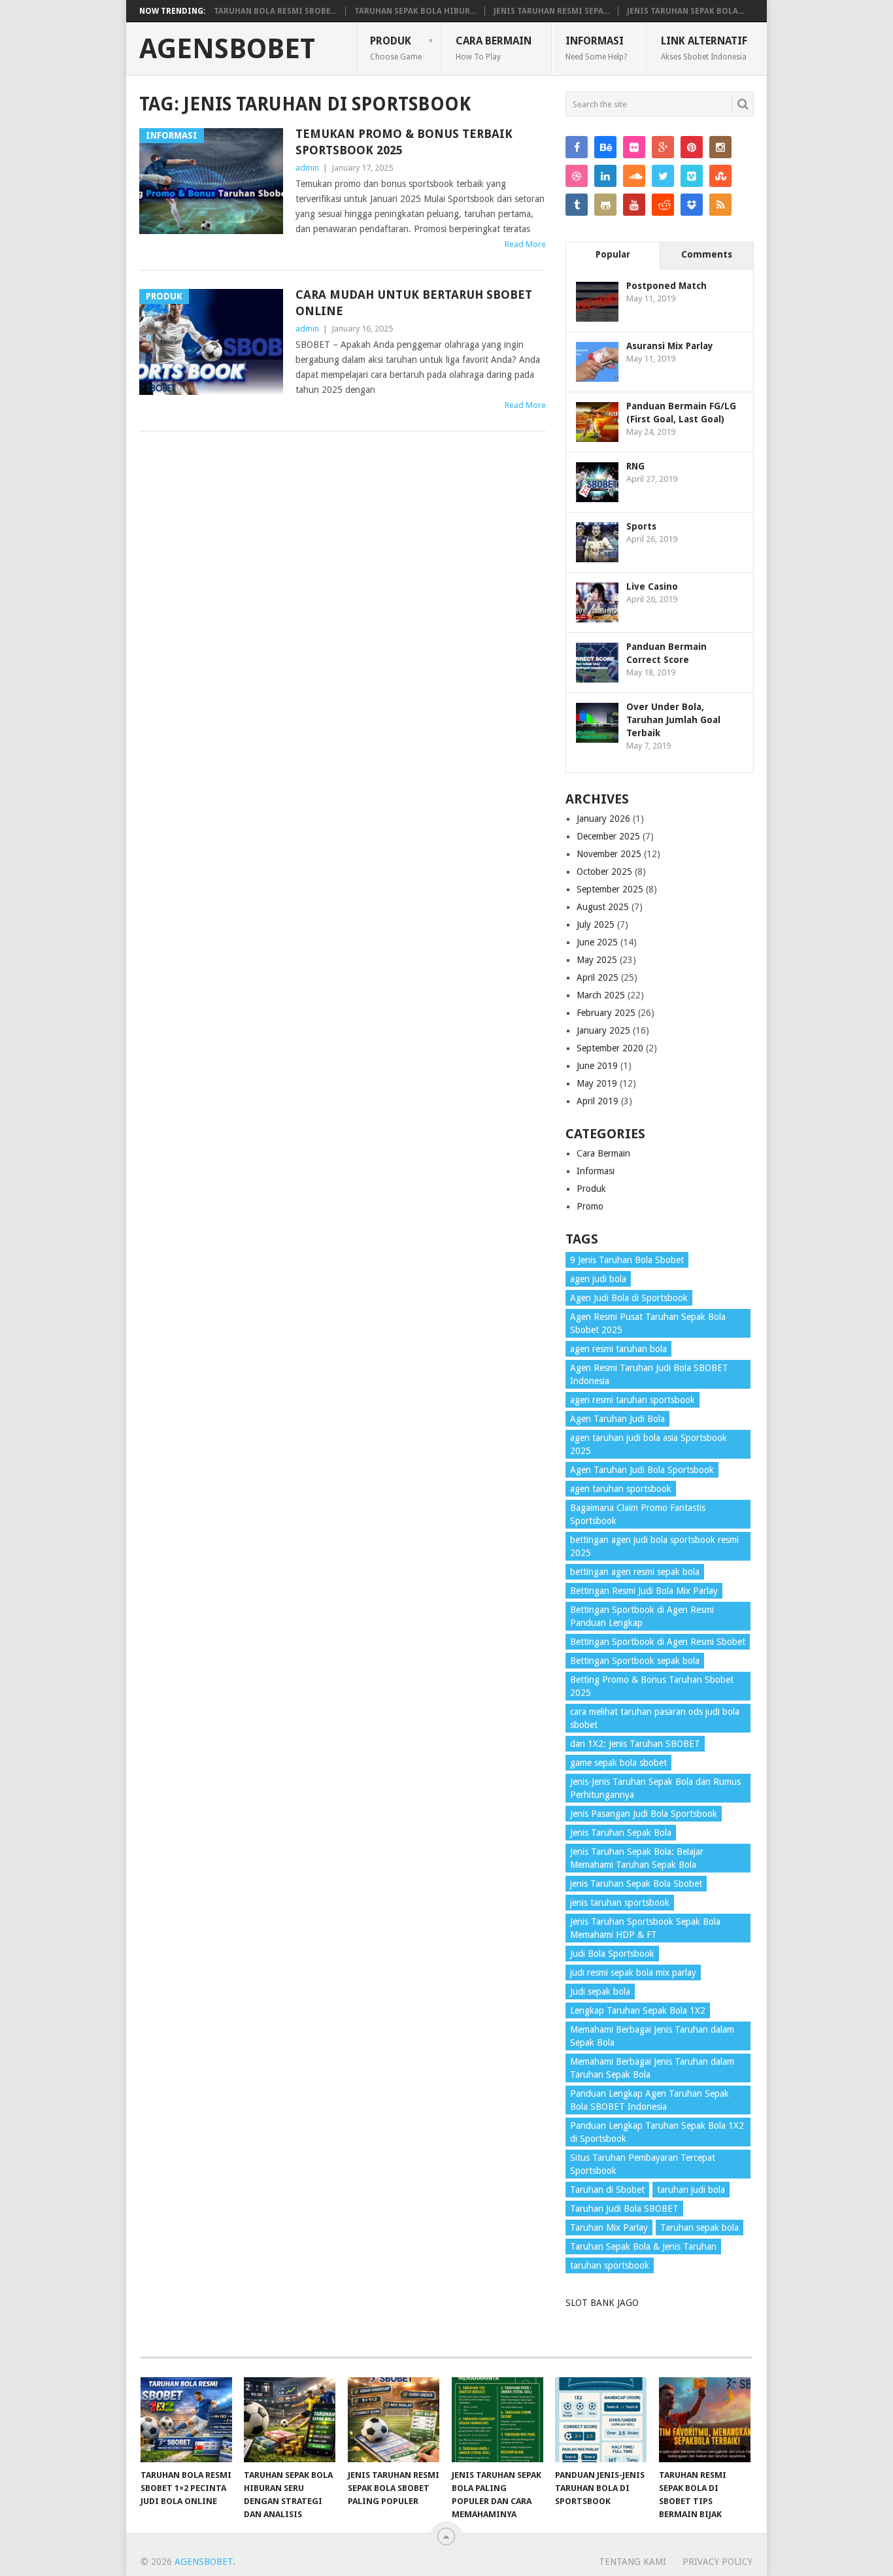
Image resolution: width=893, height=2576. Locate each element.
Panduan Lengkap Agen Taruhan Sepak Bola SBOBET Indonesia (649, 2100)
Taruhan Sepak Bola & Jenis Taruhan (643, 2246)
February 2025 (606, 1013)
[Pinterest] (692, 147)
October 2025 (604, 872)
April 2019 (598, 1101)
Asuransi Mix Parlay (670, 346)
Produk (396, 48)
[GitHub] (605, 205)
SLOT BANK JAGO (602, 2303)
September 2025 (610, 889)
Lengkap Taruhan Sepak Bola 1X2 (638, 2010)
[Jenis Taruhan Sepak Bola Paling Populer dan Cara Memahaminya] (497, 2420)
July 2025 (596, 924)
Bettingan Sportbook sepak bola (635, 1661)
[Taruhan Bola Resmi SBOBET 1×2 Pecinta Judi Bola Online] (186, 2420)
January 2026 (603, 819)
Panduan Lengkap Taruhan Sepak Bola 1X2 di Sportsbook (657, 2132)
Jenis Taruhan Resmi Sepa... (551, 11)
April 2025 (598, 977)
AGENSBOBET (227, 49)
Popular (613, 254)
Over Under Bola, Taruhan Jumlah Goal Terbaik (673, 720)
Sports (641, 526)
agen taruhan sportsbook (621, 1489)
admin (307, 168)
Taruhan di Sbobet (607, 2190)
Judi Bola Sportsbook (612, 1954)
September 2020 (610, 1048)
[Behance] (605, 147)
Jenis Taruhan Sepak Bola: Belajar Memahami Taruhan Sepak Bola (637, 1858)
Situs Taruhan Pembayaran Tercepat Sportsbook (643, 2164)
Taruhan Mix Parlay (609, 2228)
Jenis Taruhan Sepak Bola (621, 1833)
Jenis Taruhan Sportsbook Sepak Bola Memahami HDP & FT (645, 1928)
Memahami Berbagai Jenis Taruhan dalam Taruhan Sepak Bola (652, 2068)
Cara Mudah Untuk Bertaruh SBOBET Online (414, 303)
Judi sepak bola (600, 1991)
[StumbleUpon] (720, 176)
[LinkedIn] (605, 176)
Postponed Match (666, 286)
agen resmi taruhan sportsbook (632, 1400)
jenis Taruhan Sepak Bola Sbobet (636, 1884)
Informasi (596, 48)
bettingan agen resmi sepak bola (635, 1572)
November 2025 (609, 854)
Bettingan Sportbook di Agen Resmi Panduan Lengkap (642, 1616)
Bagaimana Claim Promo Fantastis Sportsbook (638, 1514)
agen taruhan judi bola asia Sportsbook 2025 (649, 1444)
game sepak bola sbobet (618, 1763)
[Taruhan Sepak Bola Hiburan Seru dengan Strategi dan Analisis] (290, 2420)
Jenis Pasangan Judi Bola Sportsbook (644, 1814)
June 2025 (597, 942)
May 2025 (597, 960)
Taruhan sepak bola (699, 2228)
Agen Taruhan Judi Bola (617, 1419)
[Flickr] (634, 147)
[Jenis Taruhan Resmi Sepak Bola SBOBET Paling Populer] (394, 2420)
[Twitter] (663, 176)
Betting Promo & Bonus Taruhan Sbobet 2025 (652, 1686)
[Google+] (663, 147)
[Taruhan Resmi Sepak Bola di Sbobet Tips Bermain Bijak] (705, 2420)
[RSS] (720, 205)
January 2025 (603, 1030)
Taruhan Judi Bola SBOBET (624, 2209)
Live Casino (652, 586)
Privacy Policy (717, 2562)
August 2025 (603, 907)
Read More (525, 244)
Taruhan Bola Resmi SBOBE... (275, 11)
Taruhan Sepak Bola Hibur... (415, 11)
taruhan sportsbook (610, 2265)
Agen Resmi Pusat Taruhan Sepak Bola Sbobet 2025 (648, 1323)
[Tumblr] (577, 205)
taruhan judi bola (691, 2190)
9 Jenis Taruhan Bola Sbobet (627, 1260)
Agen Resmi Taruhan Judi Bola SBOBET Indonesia (649, 1374)
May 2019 (597, 1083)
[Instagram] (720, 147)
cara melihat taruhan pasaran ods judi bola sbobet (655, 1718)
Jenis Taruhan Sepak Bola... (685, 11)
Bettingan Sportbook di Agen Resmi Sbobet (658, 1642)
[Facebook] (577, 147)
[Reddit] (663, 205)
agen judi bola (598, 1279)
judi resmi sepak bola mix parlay (633, 1973)
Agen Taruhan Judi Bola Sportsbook (642, 1470)
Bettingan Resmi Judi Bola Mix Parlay (644, 1591)
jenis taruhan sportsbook (620, 1903)
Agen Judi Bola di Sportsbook (629, 1298)
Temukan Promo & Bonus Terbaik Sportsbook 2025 (404, 142)
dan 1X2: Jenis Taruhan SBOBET (635, 1744)
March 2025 (601, 995)
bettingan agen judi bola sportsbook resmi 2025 (654, 1546)
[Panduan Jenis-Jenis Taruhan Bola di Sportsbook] (601, 2420)
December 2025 (608, 836)
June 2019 (597, 1066)
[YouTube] (634, 205)
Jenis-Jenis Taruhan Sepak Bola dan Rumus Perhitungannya (655, 1788)
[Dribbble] (577, 176)
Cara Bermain (494, 48)
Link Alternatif (704, 48)
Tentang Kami (632, 2562)
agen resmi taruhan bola (618, 1349)
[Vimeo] (692, 176)
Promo (590, 1206)
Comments (707, 254)
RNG (635, 466)
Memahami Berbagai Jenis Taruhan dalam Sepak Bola (652, 2036)
